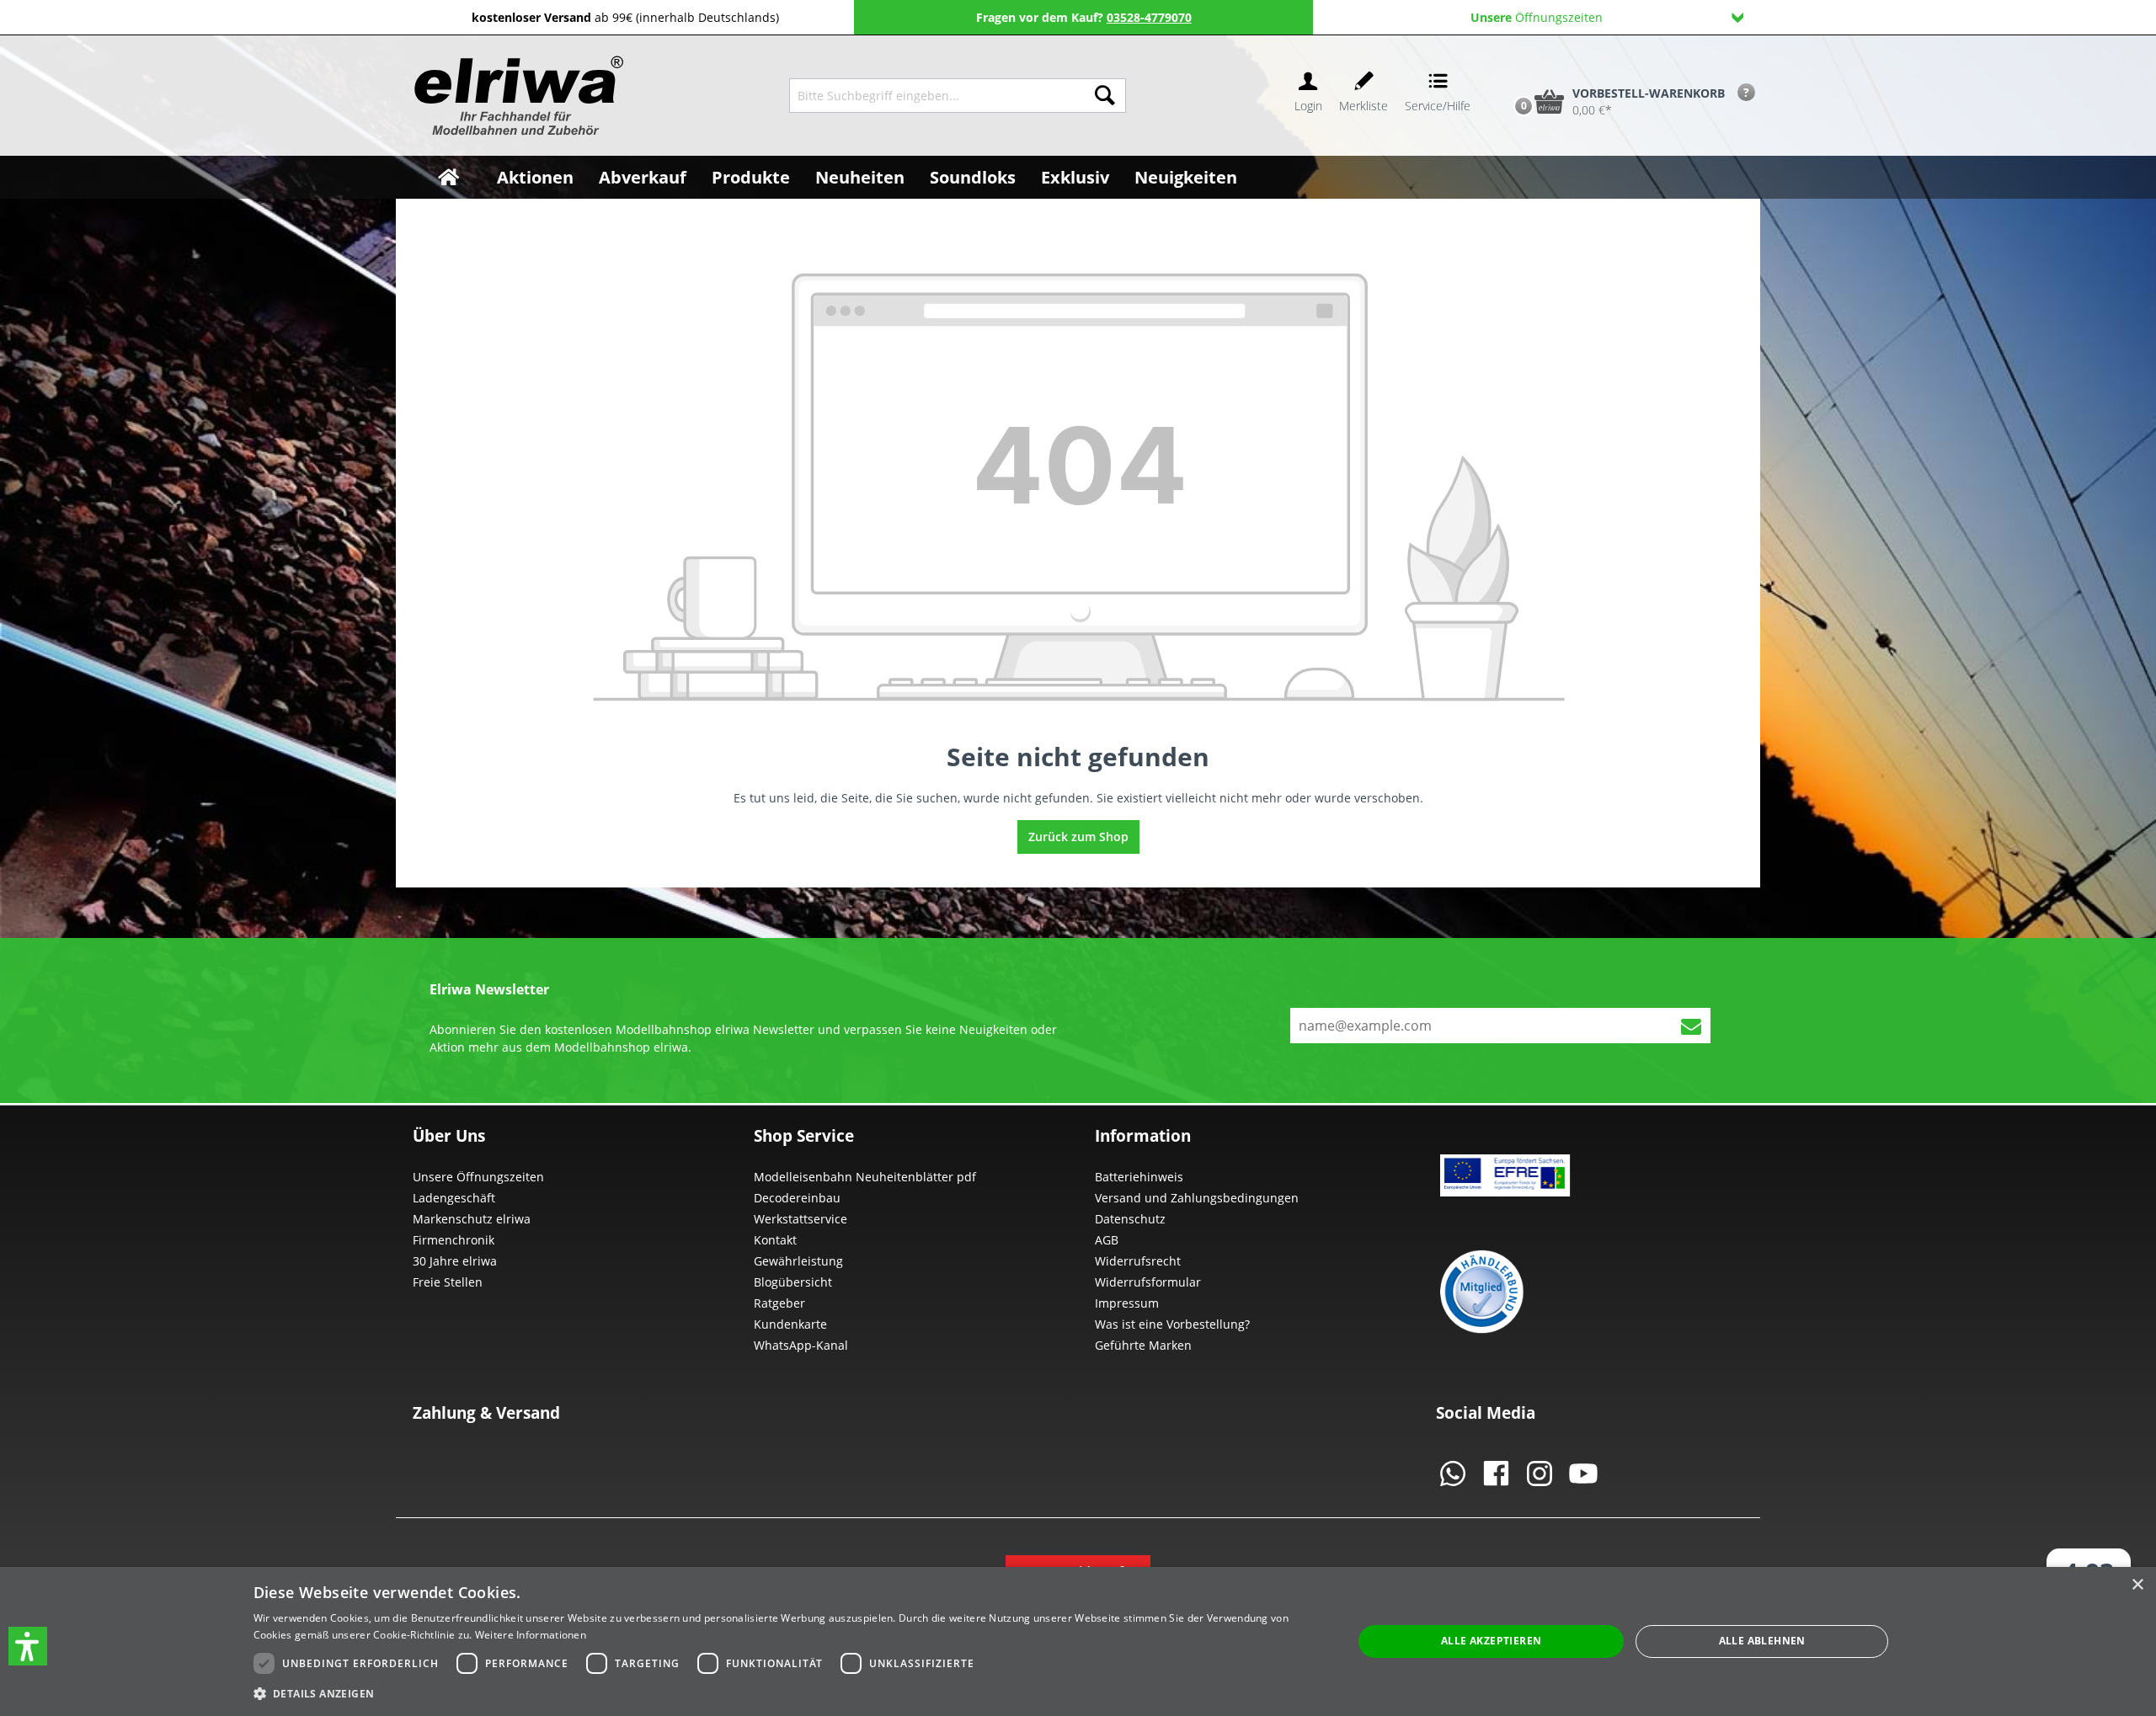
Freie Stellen (448, 1282)
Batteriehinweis (1139, 1177)
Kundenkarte (790, 1324)
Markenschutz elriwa (472, 1219)
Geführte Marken (1143, 1345)
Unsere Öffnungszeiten (478, 1177)
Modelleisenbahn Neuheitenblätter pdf (865, 1177)
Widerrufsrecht (1138, 1261)
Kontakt (775, 1240)
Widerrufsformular (1148, 1282)
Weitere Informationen (531, 1635)
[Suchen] (1105, 96)
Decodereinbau (797, 1198)
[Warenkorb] (1506, 73)
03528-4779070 (1149, 17)
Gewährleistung (798, 1261)
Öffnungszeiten (1537, 17)
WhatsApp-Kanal (801, 1345)
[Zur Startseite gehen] (517, 96)
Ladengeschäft (454, 1198)
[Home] (448, 177)
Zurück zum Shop (1078, 837)
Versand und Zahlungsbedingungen (1197, 1198)
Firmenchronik (454, 1240)
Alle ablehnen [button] (1762, 1641)
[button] (28, 1646)
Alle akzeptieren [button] (1491, 1641)
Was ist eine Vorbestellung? (1172, 1324)
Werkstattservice (800, 1219)
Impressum (1127, 1303)
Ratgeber (779, 1303)
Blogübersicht (793, 1282)
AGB (1107, 1240)
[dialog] (1078, 1641)
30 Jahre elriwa (455, 1261)
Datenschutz (1130, 1219)
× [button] (2137, 1585)
